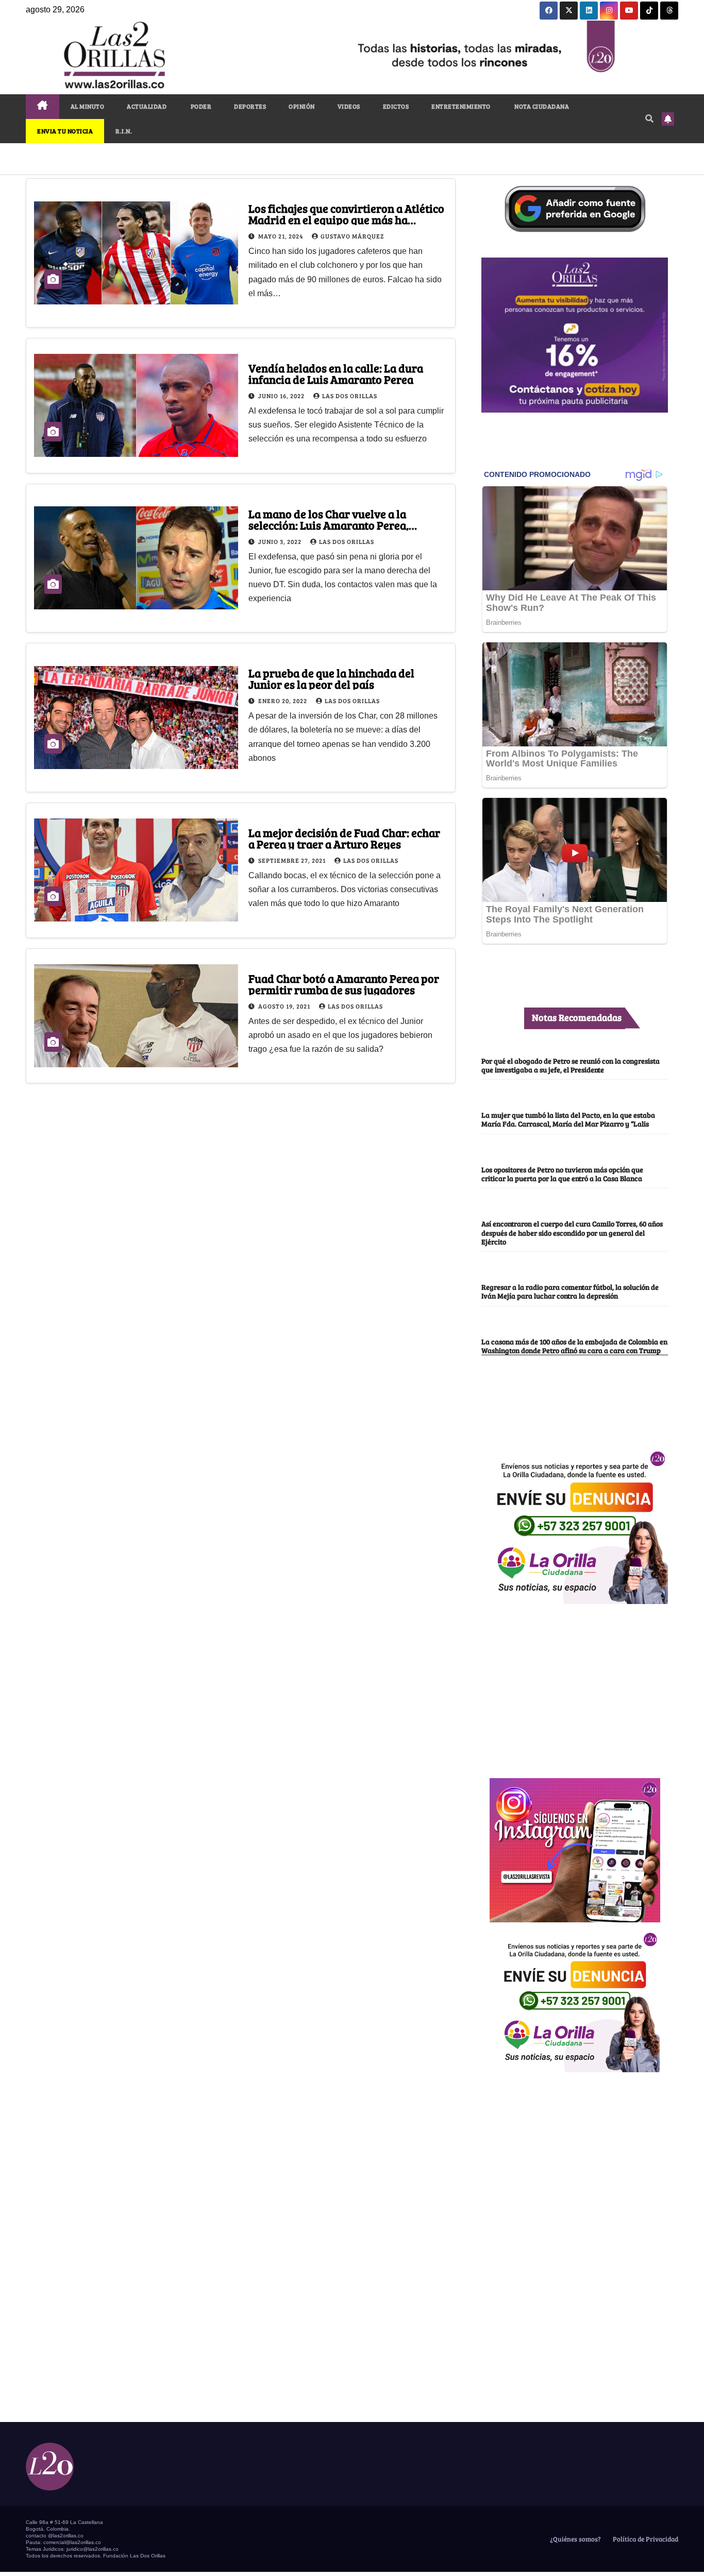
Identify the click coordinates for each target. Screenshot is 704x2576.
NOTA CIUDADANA (541, 106)
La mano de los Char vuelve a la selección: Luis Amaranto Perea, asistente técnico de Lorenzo (329, 525)
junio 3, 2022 (281, 541)
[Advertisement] (575, 1685)
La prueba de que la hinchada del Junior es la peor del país (331, 678)
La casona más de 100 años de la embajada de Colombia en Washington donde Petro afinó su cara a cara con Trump (574, 1346)
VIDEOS (349, 106)
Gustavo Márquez (352, 236)
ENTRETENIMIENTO (461, 106)
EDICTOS (396, 106)
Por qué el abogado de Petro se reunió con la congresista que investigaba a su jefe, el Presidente (571, 1065)
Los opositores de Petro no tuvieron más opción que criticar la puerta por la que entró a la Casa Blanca (562, 1174)
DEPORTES (250, 106)
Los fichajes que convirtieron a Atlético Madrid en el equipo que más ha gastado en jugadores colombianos (346, 219)
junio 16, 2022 (282, 396)
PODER (200, 106)
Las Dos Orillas (350, 396)
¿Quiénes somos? (575, 2539)
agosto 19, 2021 (285, 1006)
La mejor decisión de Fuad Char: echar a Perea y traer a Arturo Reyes (344, 838)
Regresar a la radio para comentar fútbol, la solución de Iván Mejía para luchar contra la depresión (570, 1291)
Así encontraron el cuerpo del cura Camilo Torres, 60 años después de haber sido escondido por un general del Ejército (572, 1232)
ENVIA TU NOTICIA (65, 131)
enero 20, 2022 (283, 701)
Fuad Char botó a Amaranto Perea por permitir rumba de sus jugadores (344, 984)
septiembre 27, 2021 (293, 860)
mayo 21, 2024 (281, 236)
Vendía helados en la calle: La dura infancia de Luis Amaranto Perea (336, 373)
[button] (649, 118)
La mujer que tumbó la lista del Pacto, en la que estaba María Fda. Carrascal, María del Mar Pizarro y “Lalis (568, 1119)
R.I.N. (124, 131)
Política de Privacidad (645, 2539)
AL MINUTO (88, 106)
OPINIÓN (302, 106)
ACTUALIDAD (147, 106)
